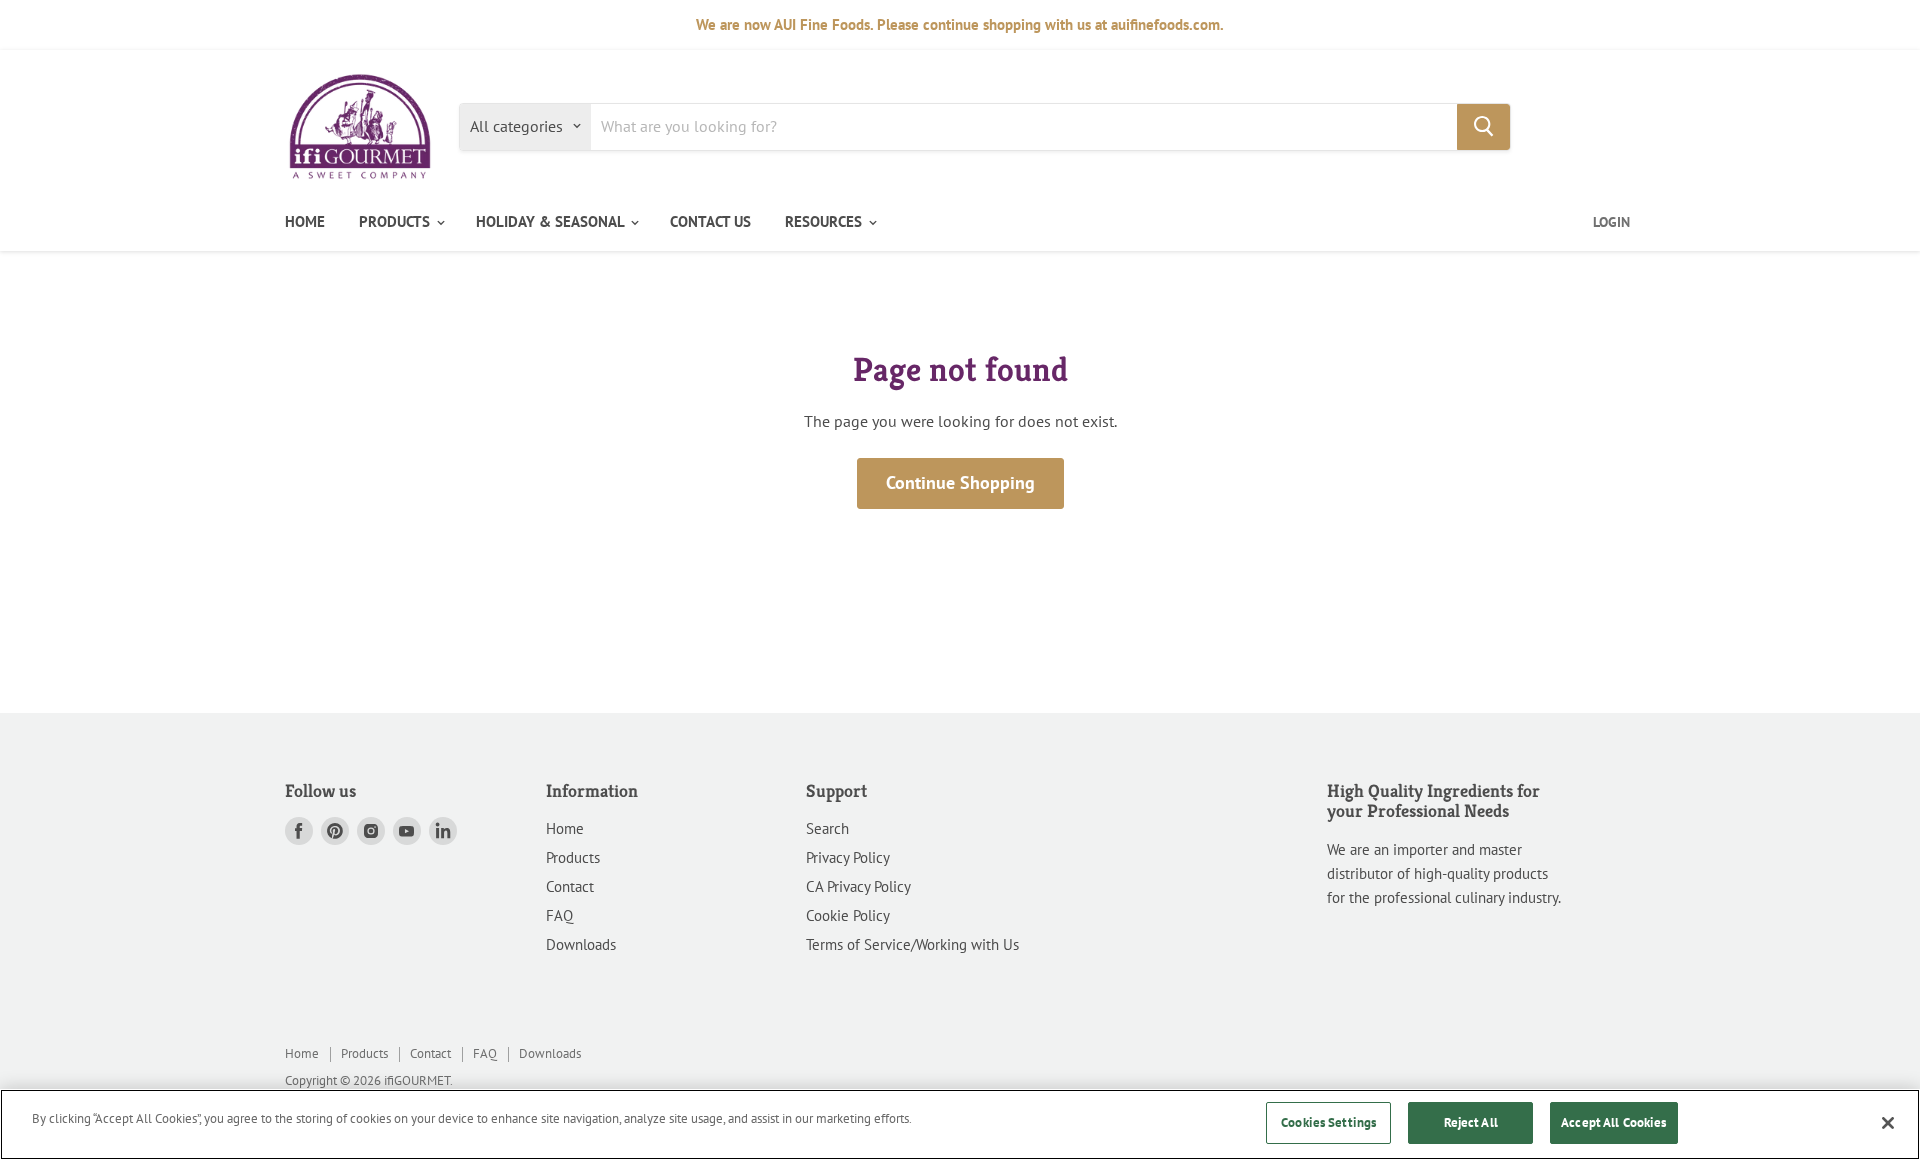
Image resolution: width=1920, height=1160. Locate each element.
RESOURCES (825, 221)
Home (565, 828)
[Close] (1888, 1123)
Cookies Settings (1328, 1122)
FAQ (559, 915)
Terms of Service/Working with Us (912, 944)
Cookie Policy (848, 915)
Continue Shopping (960, 482)
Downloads (581, 944)
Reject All (1471, 1122)
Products (573, 857)
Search (827, 828)
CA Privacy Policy (858, 886)
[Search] (1483, 126)
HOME (305, 221)
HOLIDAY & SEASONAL (552, 221)
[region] (960, 1124)
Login (1611, 222)
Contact (570, 886)
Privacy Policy (848, 857)
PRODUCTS (396, 221)
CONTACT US (710, 221)
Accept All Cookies (1613, 1122)
